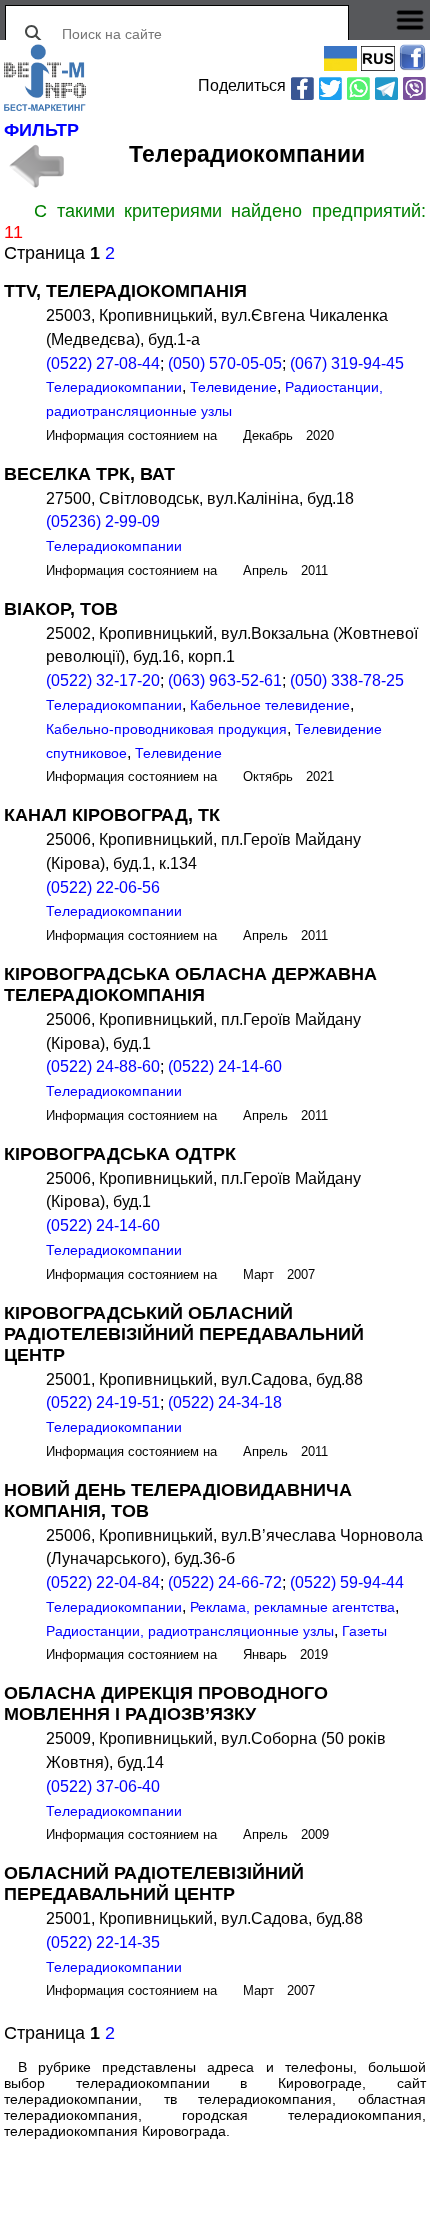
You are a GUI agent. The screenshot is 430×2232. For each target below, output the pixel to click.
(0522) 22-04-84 (103, 1582)
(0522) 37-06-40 (103, 1786)
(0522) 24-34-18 (225, 1402)
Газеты (364, 1631)
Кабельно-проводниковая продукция (166, 729)
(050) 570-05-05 (225, 363)
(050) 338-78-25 (347, 680)
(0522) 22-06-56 (103, 887)
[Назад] (35, 166)
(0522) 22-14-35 (103, 1942)
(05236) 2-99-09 (103, 521)
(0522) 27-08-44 (103, 363)
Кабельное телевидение (270, 705)
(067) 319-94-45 (347, 363)
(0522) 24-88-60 (103, 1066)
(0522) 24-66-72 (225, 1582)
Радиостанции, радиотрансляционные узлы (190, 1631)
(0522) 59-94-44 (347, 1582)
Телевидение (233, 387)
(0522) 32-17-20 (103, 680)
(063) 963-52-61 (225, 680)
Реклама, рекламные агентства (292, 1607)
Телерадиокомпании (114, 387)
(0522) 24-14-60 (225, 1066)
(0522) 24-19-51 (103, 1402)
